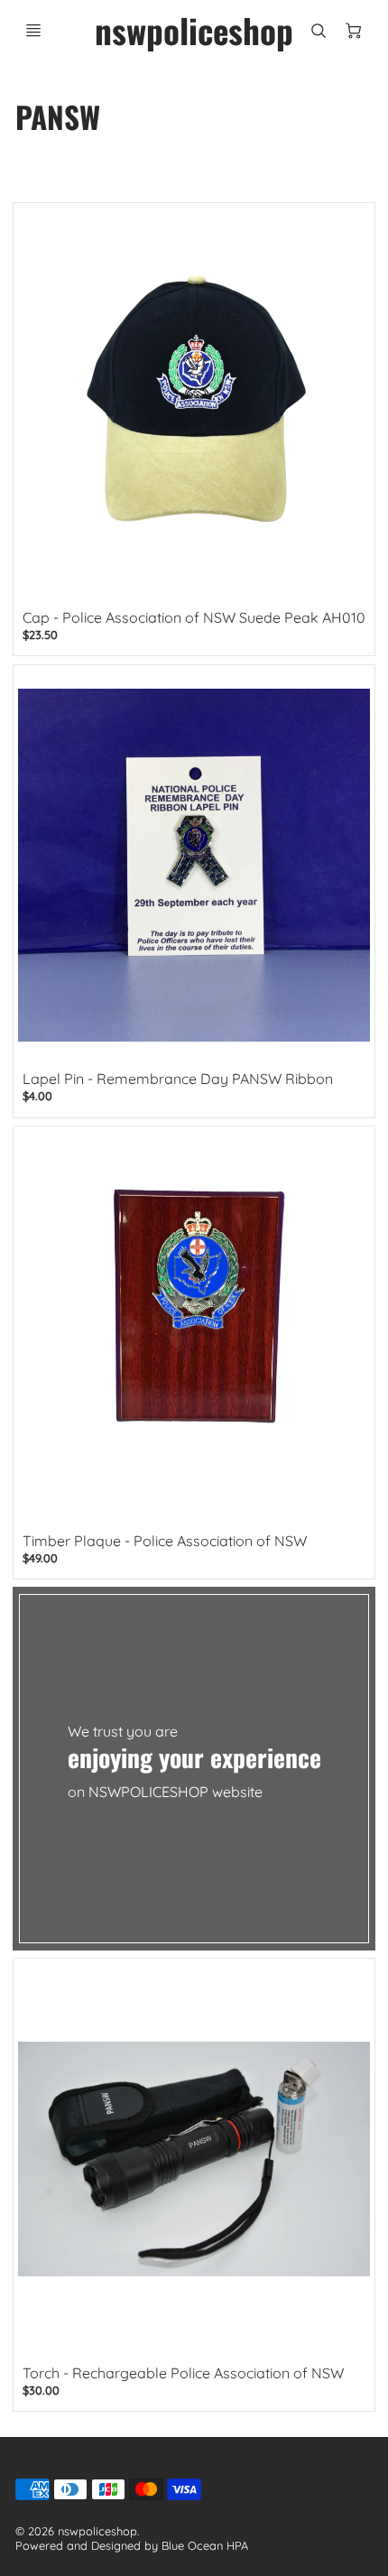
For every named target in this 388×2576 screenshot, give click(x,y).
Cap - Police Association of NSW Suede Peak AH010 (194, 617)
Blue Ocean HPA (205, 2545)
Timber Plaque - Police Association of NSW (165, 1541)
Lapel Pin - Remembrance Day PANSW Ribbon (178, 1079)
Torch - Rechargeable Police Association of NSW (183, 2373)
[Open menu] (33, 31)
